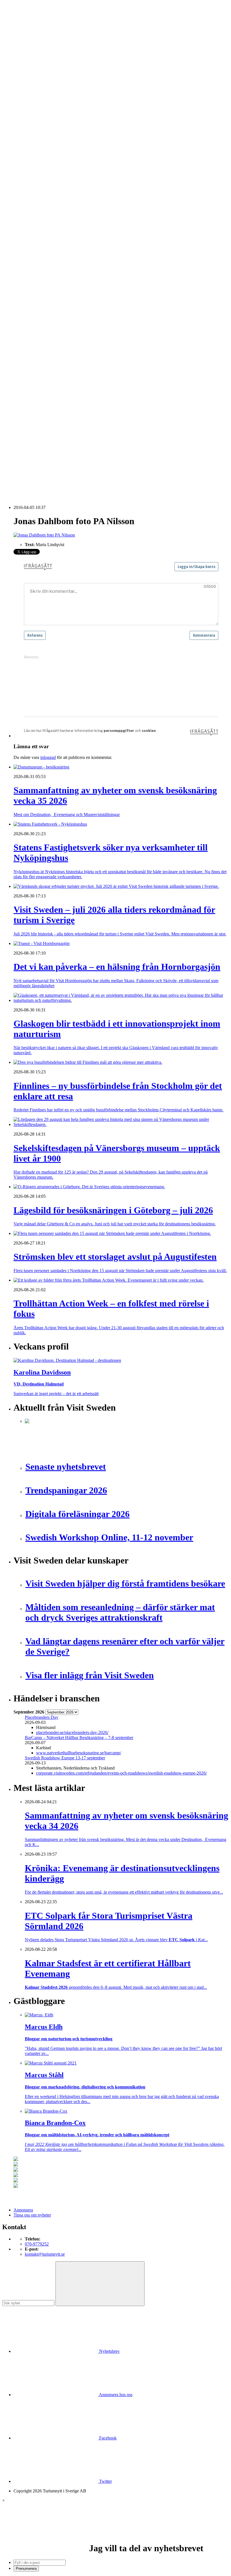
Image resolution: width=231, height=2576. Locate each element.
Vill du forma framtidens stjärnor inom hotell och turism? (75, 437)
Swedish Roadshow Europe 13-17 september (65, 1758)
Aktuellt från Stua (41, 261)
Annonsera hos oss (115, 2395)
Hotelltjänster (37, 281)
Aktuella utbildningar (44, 164)
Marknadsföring (39, 225)
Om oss (20, 34)
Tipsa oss (22, 19)
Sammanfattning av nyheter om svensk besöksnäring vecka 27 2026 (85, 457)
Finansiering (36, 205)
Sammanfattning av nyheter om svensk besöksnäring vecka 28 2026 (85, 452)
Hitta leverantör (27, 266)
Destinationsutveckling (34, 154)
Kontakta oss (25, 29)
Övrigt (31, 352)
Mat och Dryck (38, 134)
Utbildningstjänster (42, 342)
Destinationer (37, 119)
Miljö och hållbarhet (43, 316)
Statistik (32, 255)
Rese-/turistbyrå (39, 139)
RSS (18, 477)
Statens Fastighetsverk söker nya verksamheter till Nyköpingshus (82, 397)
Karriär (20, 159)
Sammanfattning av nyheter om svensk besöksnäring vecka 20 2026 (85, 467)
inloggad (48, 757)
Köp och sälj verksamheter (48, 296)
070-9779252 (37, 2244)
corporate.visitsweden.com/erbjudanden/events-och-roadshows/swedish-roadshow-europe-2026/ (121, 1773)
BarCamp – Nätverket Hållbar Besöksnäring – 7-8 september (79, 1738)
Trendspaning (37, 250)
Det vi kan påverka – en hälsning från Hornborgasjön (72, 407)
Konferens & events (43, 129)
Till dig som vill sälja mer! (48, 362)
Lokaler (32, 301)
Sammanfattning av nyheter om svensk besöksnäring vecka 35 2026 (85, 392)
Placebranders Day (42, 1717)
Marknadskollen (28, 185)
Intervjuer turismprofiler (46, 220)
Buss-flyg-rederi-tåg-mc (46, 149)
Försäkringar (36, 276)
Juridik (31, 291)
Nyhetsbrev (109, 2351)
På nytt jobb (35, 174)
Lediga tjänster (38, 169)
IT (27, 286)
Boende (32, 114)
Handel (31, 124)
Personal (32, 321)
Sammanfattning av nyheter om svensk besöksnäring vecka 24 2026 (85, 462)
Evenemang (35, 200)
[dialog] (115, 2535)
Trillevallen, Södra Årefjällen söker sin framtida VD (71, 447)
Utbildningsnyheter (42, 179)
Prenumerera (26, 2569)
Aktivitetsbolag (38, 109)
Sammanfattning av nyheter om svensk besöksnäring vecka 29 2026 (85, 442)
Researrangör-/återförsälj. (47, 144)
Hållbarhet (34, 215)
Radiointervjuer (39, 240)
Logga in (22, 377)
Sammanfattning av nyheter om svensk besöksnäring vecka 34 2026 (85, 432)
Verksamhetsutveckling (45, 347)
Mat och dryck (38, 311)
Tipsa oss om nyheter (32, 2215)
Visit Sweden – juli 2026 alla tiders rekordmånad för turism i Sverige (86, 402)
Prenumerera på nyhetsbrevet (42, 484)
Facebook (107, 2438)
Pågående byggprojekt (45, 230)
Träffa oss (22, 40)
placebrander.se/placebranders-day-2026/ (72, 1732)
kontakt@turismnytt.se (45, 2254)
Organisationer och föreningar (51, 326)
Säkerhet (33, 331)
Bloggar (32, 190)
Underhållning (38, 337)
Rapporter (34, 245)
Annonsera (23, 24)
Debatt (31, 195)
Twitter (105, 2481)
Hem (18, 98)
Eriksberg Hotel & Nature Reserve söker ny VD (68, 427)
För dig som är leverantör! (48, 357)
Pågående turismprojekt (46, 235)
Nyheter (21, 103)
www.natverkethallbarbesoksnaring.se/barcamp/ (79, 1753)
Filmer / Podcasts (40, 210)
